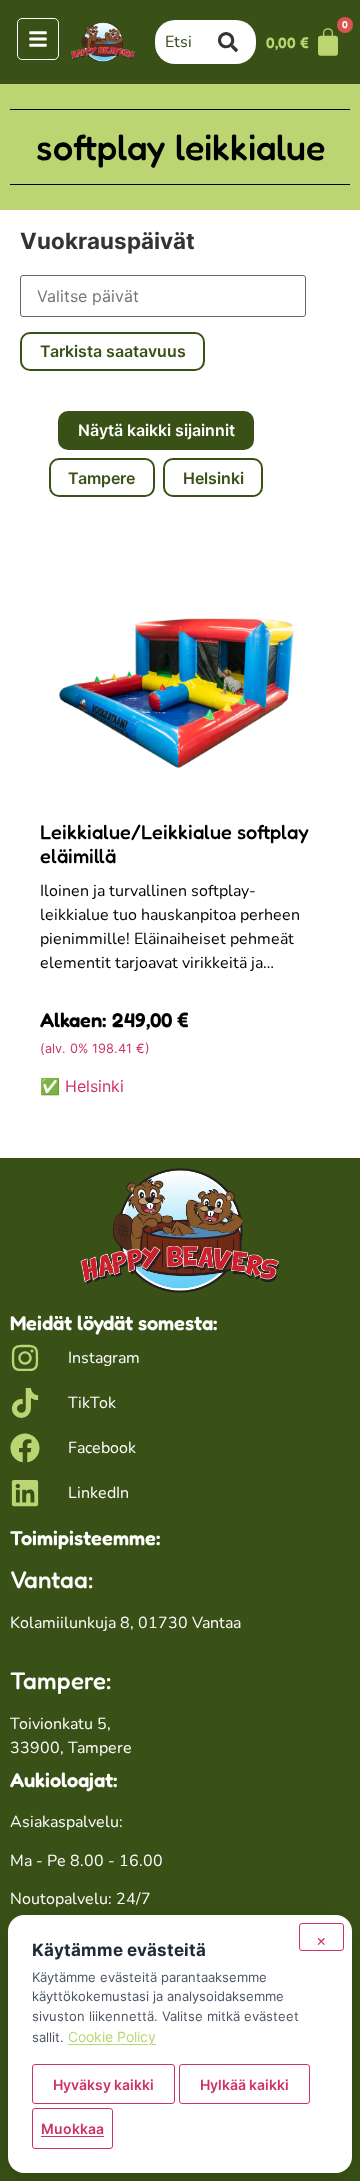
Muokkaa (72, 2128)
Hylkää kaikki (244, 2084)
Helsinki (213, 478)
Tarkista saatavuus (113, 351)
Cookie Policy (112, 2036)
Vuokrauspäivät (107, 241)
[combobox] (186, 42)
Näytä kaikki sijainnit (156, 430)
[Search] (237, 42)
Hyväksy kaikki (103, 2084)
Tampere (101, 478)
